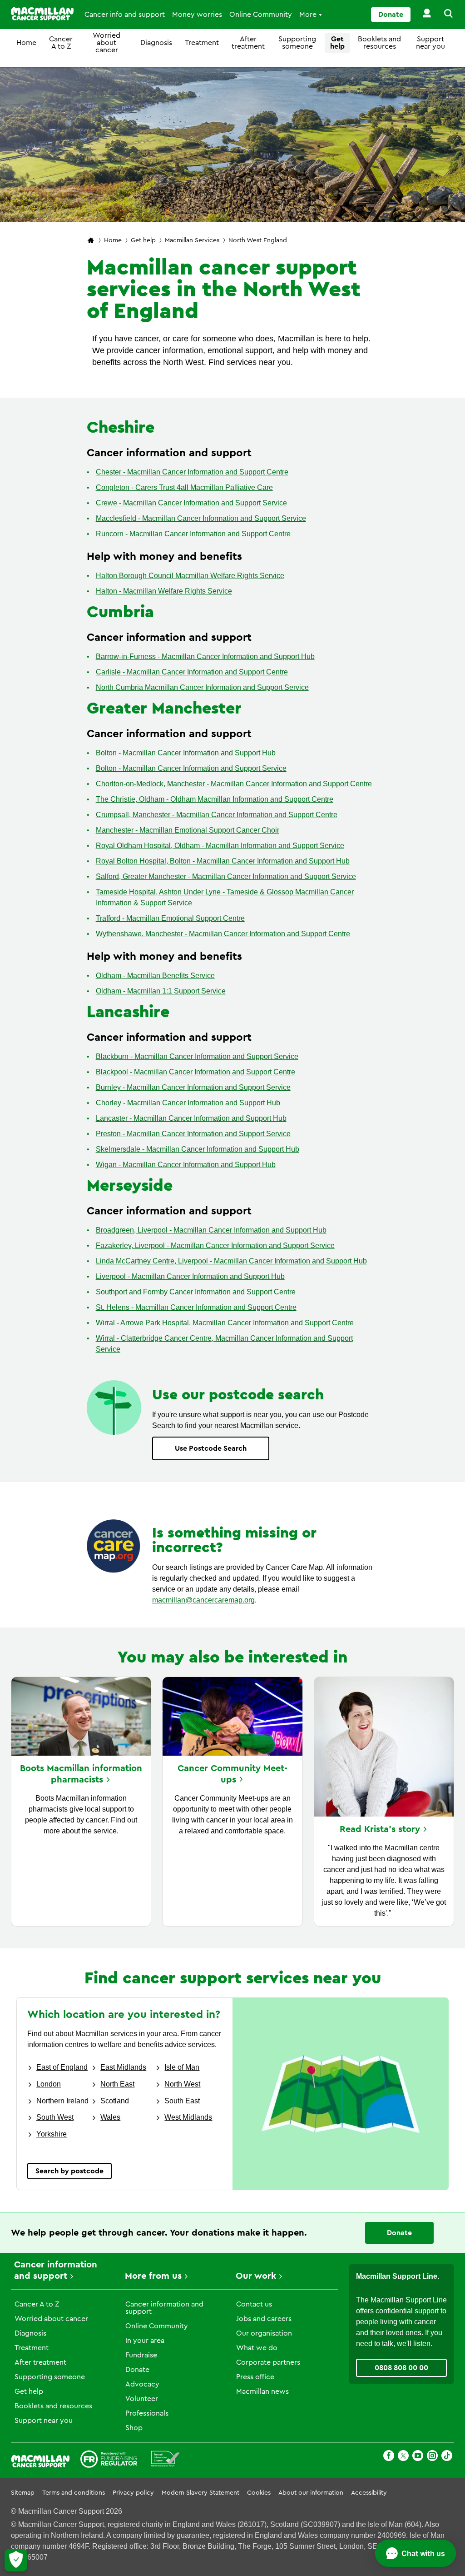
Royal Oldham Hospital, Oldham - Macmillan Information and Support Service (220, 846)
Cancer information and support (164, 2308)
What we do (257, 2348)
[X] (403, 2457)
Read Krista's (380, 1829)
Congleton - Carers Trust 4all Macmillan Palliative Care (184, 487)
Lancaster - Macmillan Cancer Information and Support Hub (191, 1118)
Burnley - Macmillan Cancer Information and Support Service (193, 1087)
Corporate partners (268, 2362)
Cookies (259, 2493)
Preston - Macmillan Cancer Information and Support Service (193, 1134)
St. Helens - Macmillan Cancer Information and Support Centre (196, 1307)
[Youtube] (418, 2457)
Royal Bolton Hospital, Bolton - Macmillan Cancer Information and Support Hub (223, 861)
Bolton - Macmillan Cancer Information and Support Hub (186, 753)
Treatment (202, 43)
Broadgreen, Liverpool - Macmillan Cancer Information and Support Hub (211, 1230)
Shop (134, 2428)
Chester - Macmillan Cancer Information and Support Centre (192, 472)
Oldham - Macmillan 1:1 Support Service (161, 991)
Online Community (261, 15)
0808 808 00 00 (401, 2368)
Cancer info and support (125, 15)
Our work (256, 2276)
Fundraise (141, 2355)
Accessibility (369, 2493)
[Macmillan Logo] (42, 14)
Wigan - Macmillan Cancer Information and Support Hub (186, 1165)
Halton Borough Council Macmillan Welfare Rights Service (190, 576)
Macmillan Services (192, 240)
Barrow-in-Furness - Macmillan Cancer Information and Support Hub (205, 656)
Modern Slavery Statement (200, 2493)
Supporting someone (297, 43)
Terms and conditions (74, 2493)
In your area (145, 2341)
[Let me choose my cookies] (16, 2560)
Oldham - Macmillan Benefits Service (155, 976)
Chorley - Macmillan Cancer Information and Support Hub (188, 1103)
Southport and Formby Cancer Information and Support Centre (196, 1292)
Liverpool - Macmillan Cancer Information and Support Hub (190, 1276)
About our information (311, 2493)
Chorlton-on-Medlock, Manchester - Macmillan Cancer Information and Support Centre (234, 784)
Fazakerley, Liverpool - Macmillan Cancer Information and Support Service (215, 1246)
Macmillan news (262, 2391)
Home (26, 43)
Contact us (254, 2304)
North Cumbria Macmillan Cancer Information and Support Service (202, 687)
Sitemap (23, 2493)
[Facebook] (389, 2457)
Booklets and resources (379, 43)
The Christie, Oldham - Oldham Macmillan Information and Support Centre (215, 799)
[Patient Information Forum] (166, 2461)
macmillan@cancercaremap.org (203, 1600)
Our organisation (264, 2333)
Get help (337, 43)
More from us (153, 2276)
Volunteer (142, 2399)
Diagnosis (156, 43)
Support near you (430, 43)
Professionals (147, 2413)
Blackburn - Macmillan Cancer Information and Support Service (197, 1056)
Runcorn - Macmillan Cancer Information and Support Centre (193, 534)
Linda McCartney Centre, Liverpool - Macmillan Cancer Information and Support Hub (231, 1261)
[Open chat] (416, 2553)
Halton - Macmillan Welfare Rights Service (164, 591)
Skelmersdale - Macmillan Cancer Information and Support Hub (198, 1149)
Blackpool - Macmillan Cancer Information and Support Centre (195, 1072)
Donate (391, 15)
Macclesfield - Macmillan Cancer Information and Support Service (201, 518)
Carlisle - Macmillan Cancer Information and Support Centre (192, 672)
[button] (443, 15)
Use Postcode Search (211, 1448)
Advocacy (142, 2384)
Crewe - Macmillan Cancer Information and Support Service (191, 503)
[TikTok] (447, 2457)
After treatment (248, 43)
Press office (255, 2377)
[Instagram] (432, 2457)
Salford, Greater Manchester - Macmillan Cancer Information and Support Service (226, 876)
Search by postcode (69, 2171)
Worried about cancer (106, 43)
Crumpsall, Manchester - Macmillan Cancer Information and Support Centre (217, 815)
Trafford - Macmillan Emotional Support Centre (170, 918)
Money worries (197, 15)
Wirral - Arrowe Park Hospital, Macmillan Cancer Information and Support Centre (225, 1323)
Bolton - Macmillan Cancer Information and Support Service (191, 768)
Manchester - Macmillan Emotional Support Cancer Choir (188, 830)
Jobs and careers (264, 2319)
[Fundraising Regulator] (109, 2461)
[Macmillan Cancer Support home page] (91, 241)
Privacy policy (133, 2493)
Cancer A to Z (61, 43)
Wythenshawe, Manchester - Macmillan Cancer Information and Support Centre (223, 934)
